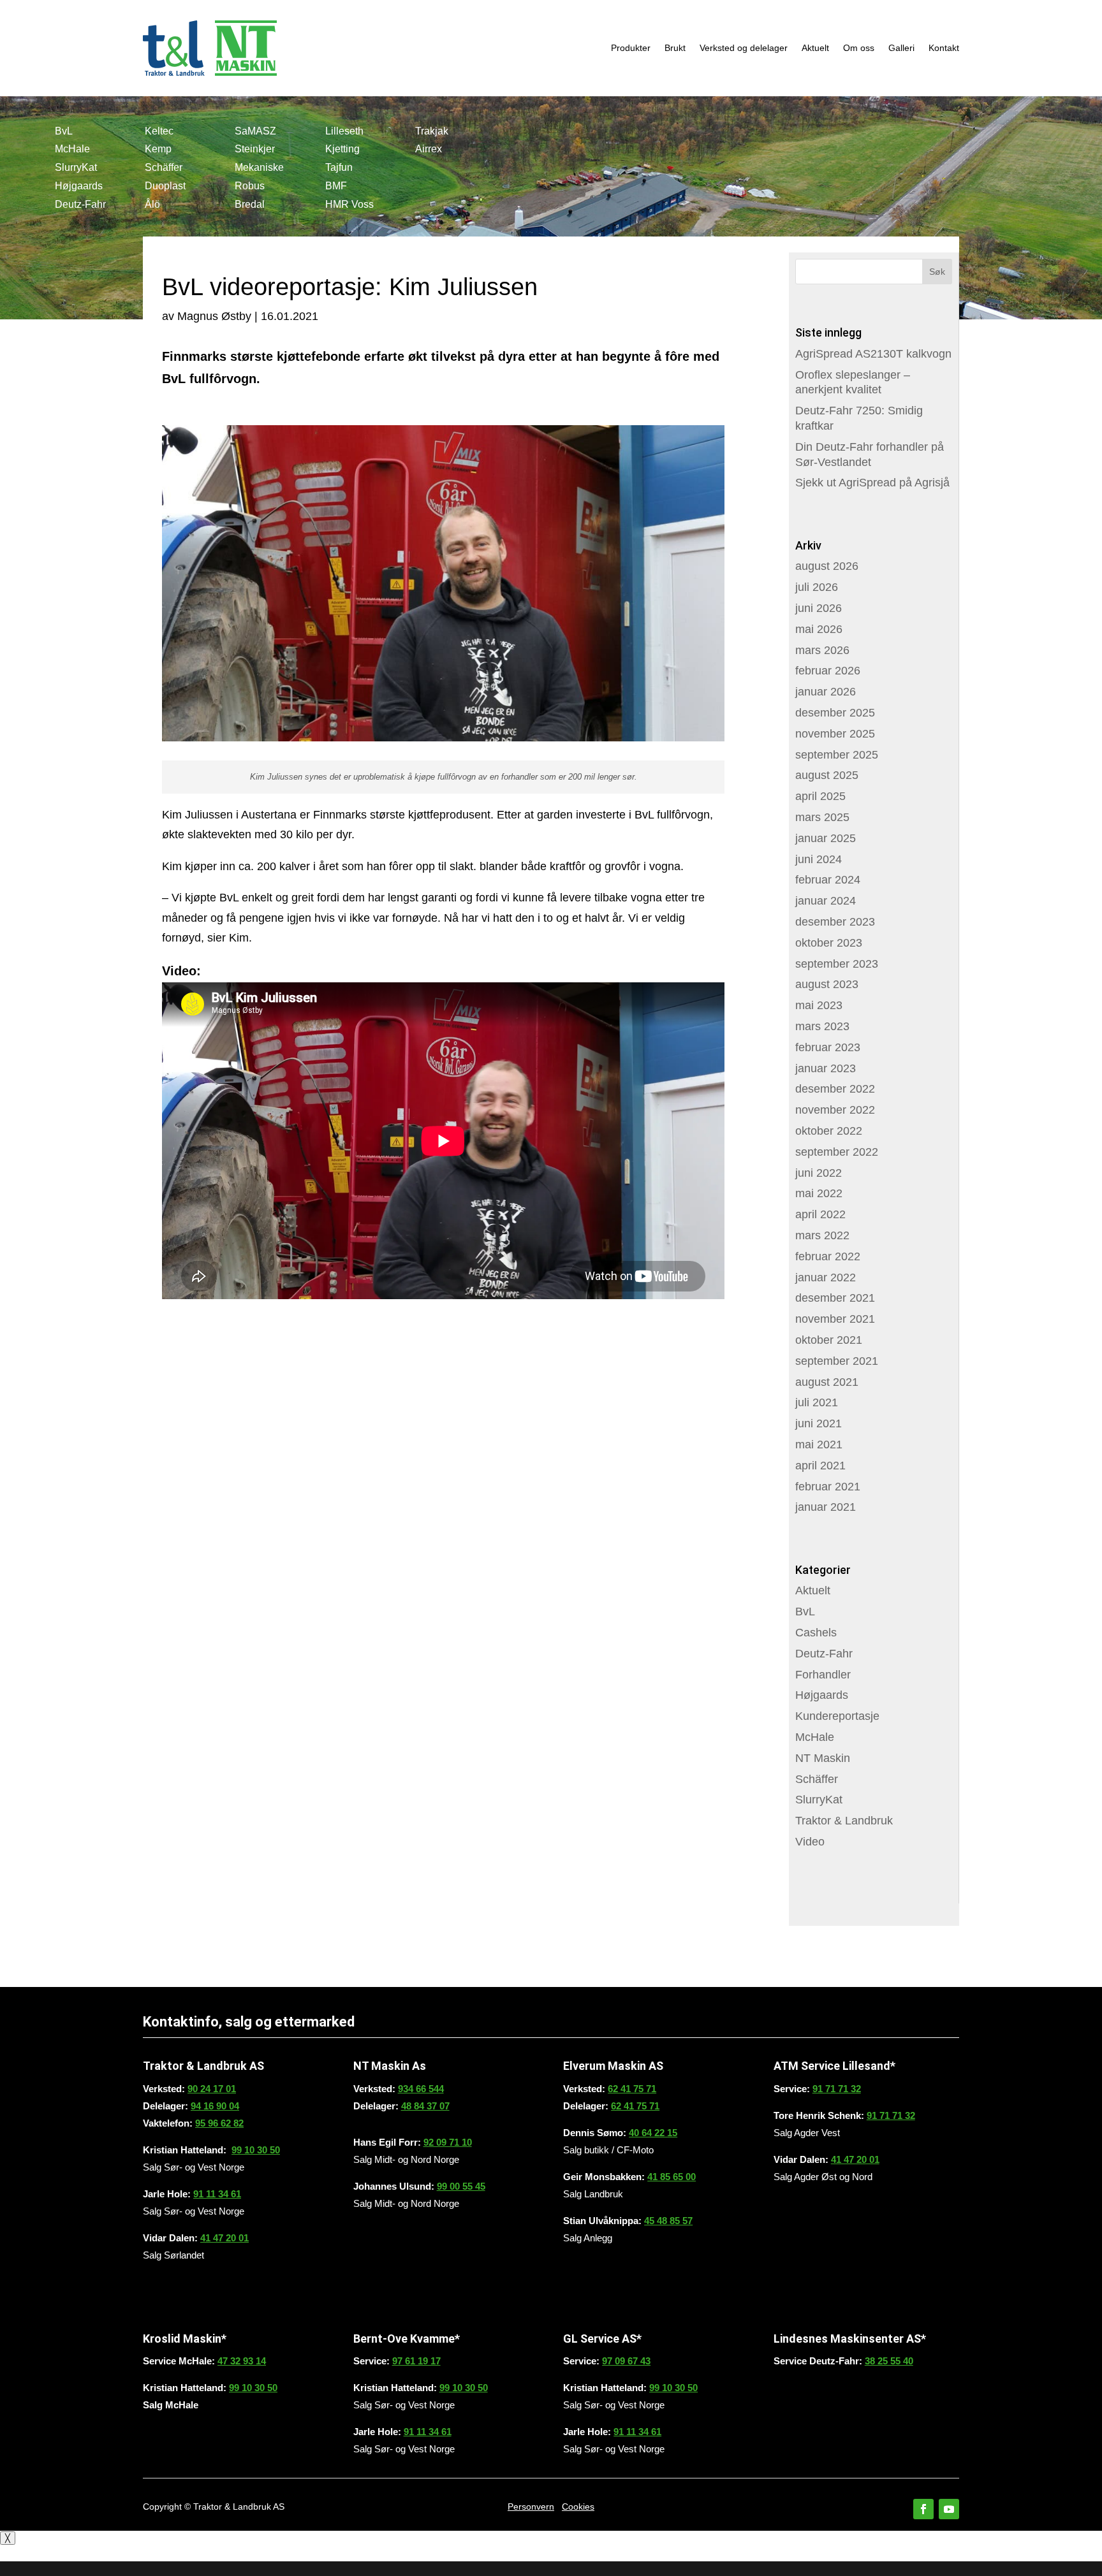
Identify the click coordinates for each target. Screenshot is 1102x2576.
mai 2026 (819, 629)
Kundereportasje (837, 1716)
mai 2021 (819, 1444)
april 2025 (820, 796)
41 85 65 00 (672, 2177)
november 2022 (835, 1110)
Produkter (631, 48)
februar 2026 (828, 671)
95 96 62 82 (219, 2123)
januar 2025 (826, 838)
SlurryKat (76, 167)
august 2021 (827, 1382)
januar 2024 (826, 901)
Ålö (152, 204)
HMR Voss (349, 204)
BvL (64, 131)
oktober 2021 (829, 1340)
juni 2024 (819, 859)
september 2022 (837, 1152)
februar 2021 (828, 1487)
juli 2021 (817, 1402)
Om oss (859, 48)
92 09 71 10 (448, 2142)
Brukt (675, 48)
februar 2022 (828, 1256)
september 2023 (837, 964)
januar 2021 (826, 1507)
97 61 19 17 (416, 2361)
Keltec (159, 131)
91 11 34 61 (217, 2194)
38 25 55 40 (889, 2361)
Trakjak (432, 131)
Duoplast (165, 186)
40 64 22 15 (653, 2133)
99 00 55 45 (461, 2186)
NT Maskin (823, 1758)
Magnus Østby (214, 316)
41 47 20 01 (224, 2238)
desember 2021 (835, 1298)
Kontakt (944, 48)
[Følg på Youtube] (949, 2509)
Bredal (250, 204)
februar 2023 (828, 1047)
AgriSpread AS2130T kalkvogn (873, 354)
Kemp (158, 149)
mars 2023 (822, 1026)
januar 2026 (826, 692)
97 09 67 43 (626, 2361)
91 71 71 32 (837, 2089)
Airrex (429, 149)
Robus (250, 186)
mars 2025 (822, 817)
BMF (336, 186)
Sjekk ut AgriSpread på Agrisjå (872, 483)
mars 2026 (822, 650)
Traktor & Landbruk (844, 1821)
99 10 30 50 (256, 2150)
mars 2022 (822, 1235)
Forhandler (823, 1675)
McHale (72, 149)
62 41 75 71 (632, 2089)
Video (810, 1842)
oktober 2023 (829, 943)
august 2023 (827, 984)
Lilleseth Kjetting (344, 140)
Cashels (816, 1633)
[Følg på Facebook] (923, 2509)
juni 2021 (819, 1423)
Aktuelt (815, 48)
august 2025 (827, 775)
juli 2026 (817, 587)
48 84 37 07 (425, 2106)
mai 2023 (819, 1005)
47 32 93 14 (242, 2361)
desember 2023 (835, 922)
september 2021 (837, 1361)
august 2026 (827, 566)
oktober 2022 (829, 1131)
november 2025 (835, 734)
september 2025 (837, 755)
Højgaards (79, 186)
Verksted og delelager (744, 48)
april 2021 (820, 1466)
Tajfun (339, 167)
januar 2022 (826, 1277)
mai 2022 (819, 1193)
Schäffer (164, 167)
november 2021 (835, 1319)
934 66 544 (421, 2089)
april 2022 (820, 1214)
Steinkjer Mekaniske (259, 158)
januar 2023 (826, 1068)
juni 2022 (819, 1173)
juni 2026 (819, 608)
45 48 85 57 (668, 2221)
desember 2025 (835, 713)
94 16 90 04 (215, 2106)
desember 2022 (835, 1089)
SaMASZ (255, 131)
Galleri (901, 48)
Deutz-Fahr (80, 204)
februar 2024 (828, 880)
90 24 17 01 (212, 2089)
